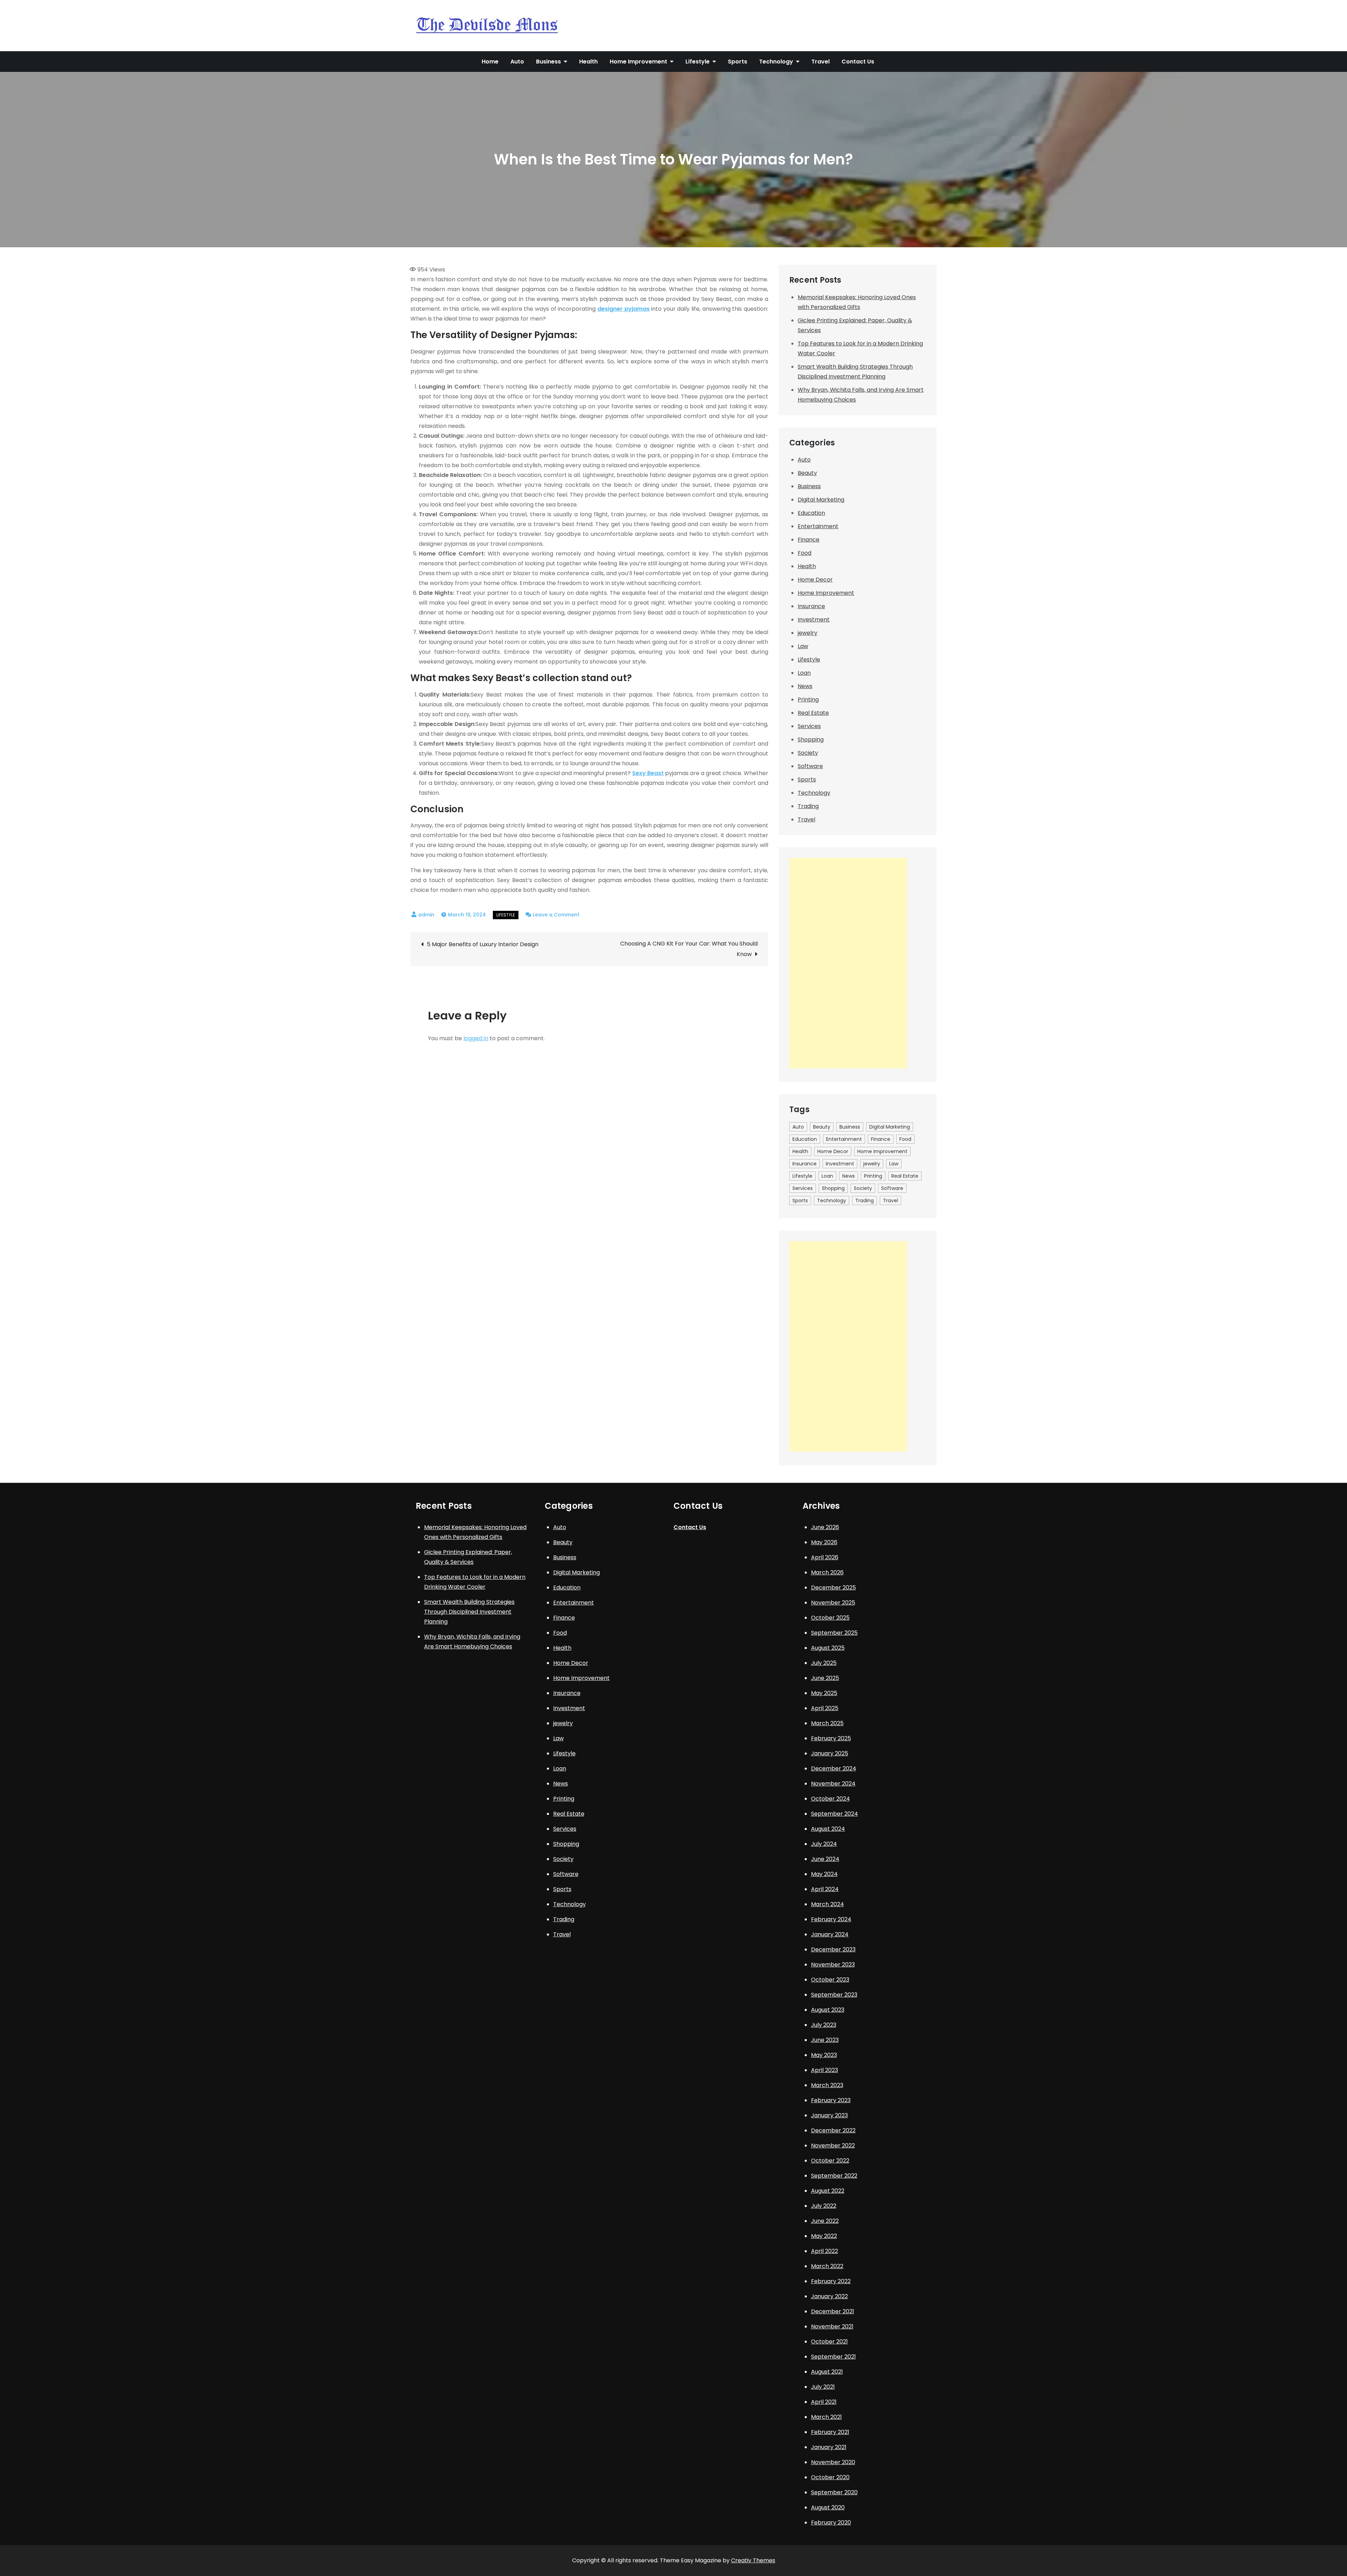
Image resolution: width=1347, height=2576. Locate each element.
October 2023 (830, 1980)
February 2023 (831, 2100)
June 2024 (825, 1859)
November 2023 (833, 1965)
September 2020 (834, 2492)
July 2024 (824, 1844)
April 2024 (825, 1889)
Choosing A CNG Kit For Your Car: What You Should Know (689, 949)
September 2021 (833, 2357)
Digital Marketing (821, 500)
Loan (804, 673)
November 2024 (833, 1784)
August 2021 (827, 2372)
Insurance (811, 606)
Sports (738, 62)
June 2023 (825, 2040)
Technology (776, 62)
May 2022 (824, 2236)
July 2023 (824, 2025)
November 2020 (833, 2462)
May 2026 (824, 1542)
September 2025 (834, 1633)
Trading (808, 806)
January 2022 (829, 2296)
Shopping (811, 739)
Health (588, 62)
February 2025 (831, 1738)
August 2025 (828, 1648)
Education (811, 513)
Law (803, 646)
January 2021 (829, 2447)
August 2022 (828, 2191)
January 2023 (829, 2115)
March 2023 (827, 2085)
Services (809, 726)
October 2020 (830, 2477)
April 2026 (825, 1557)
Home (490, 62)
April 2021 (824, 2402)
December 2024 (834, 1768)
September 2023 (834, 1995)
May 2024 (824, 1874)
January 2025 (830, 1753)
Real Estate (813, 713)
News (805, 686)
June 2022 (825, 2221)
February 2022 (831, 2281)
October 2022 (830, 2161)
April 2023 (825, 2070)
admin (426, 915)
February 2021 (830, 2432)
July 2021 (823, 2387)
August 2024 (828, 1829)
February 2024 (831, 1919)
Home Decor (815, 580)
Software (810, 766)
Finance (809, 540)
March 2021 (826, 2417)
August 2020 (828, 2507)
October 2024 (830, 1799)
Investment (814, 620)
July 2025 (824, 1663)
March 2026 (827, 1572)
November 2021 (832, 2326)
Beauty (807, 473)
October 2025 (830, 1618)
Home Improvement (638, 62)
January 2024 (830, 1934)
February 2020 (831, 2523)
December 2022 (833, 2130)
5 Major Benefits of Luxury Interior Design (483, 944)
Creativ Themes (753, 2560)
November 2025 (833, 1603)
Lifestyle (698, 62)
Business (548, 62)
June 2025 (825, 1678)
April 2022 (825, 2251)
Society (808, 753)
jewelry (807, 633)
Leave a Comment (556, 915)
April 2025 (825, 1708)
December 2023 (833, 1949)
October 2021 (829, 2342)
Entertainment (818, 526)
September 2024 (835, 1814)
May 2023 (824, 2055)
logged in (476, 1038)
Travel (820, 62)
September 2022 (834, 2176)
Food (805, 553)
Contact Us (858, 62)
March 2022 (827, 2266)
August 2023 (828, 2010)
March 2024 (827, 1904)
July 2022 (824, 2206)
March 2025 (827, 1723)
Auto (517, 62)
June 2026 (825, 1527)
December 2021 (833, 2311)
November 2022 (833, 2145)
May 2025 (824, 1693)
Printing (808, 700)
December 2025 (833, 1588)
